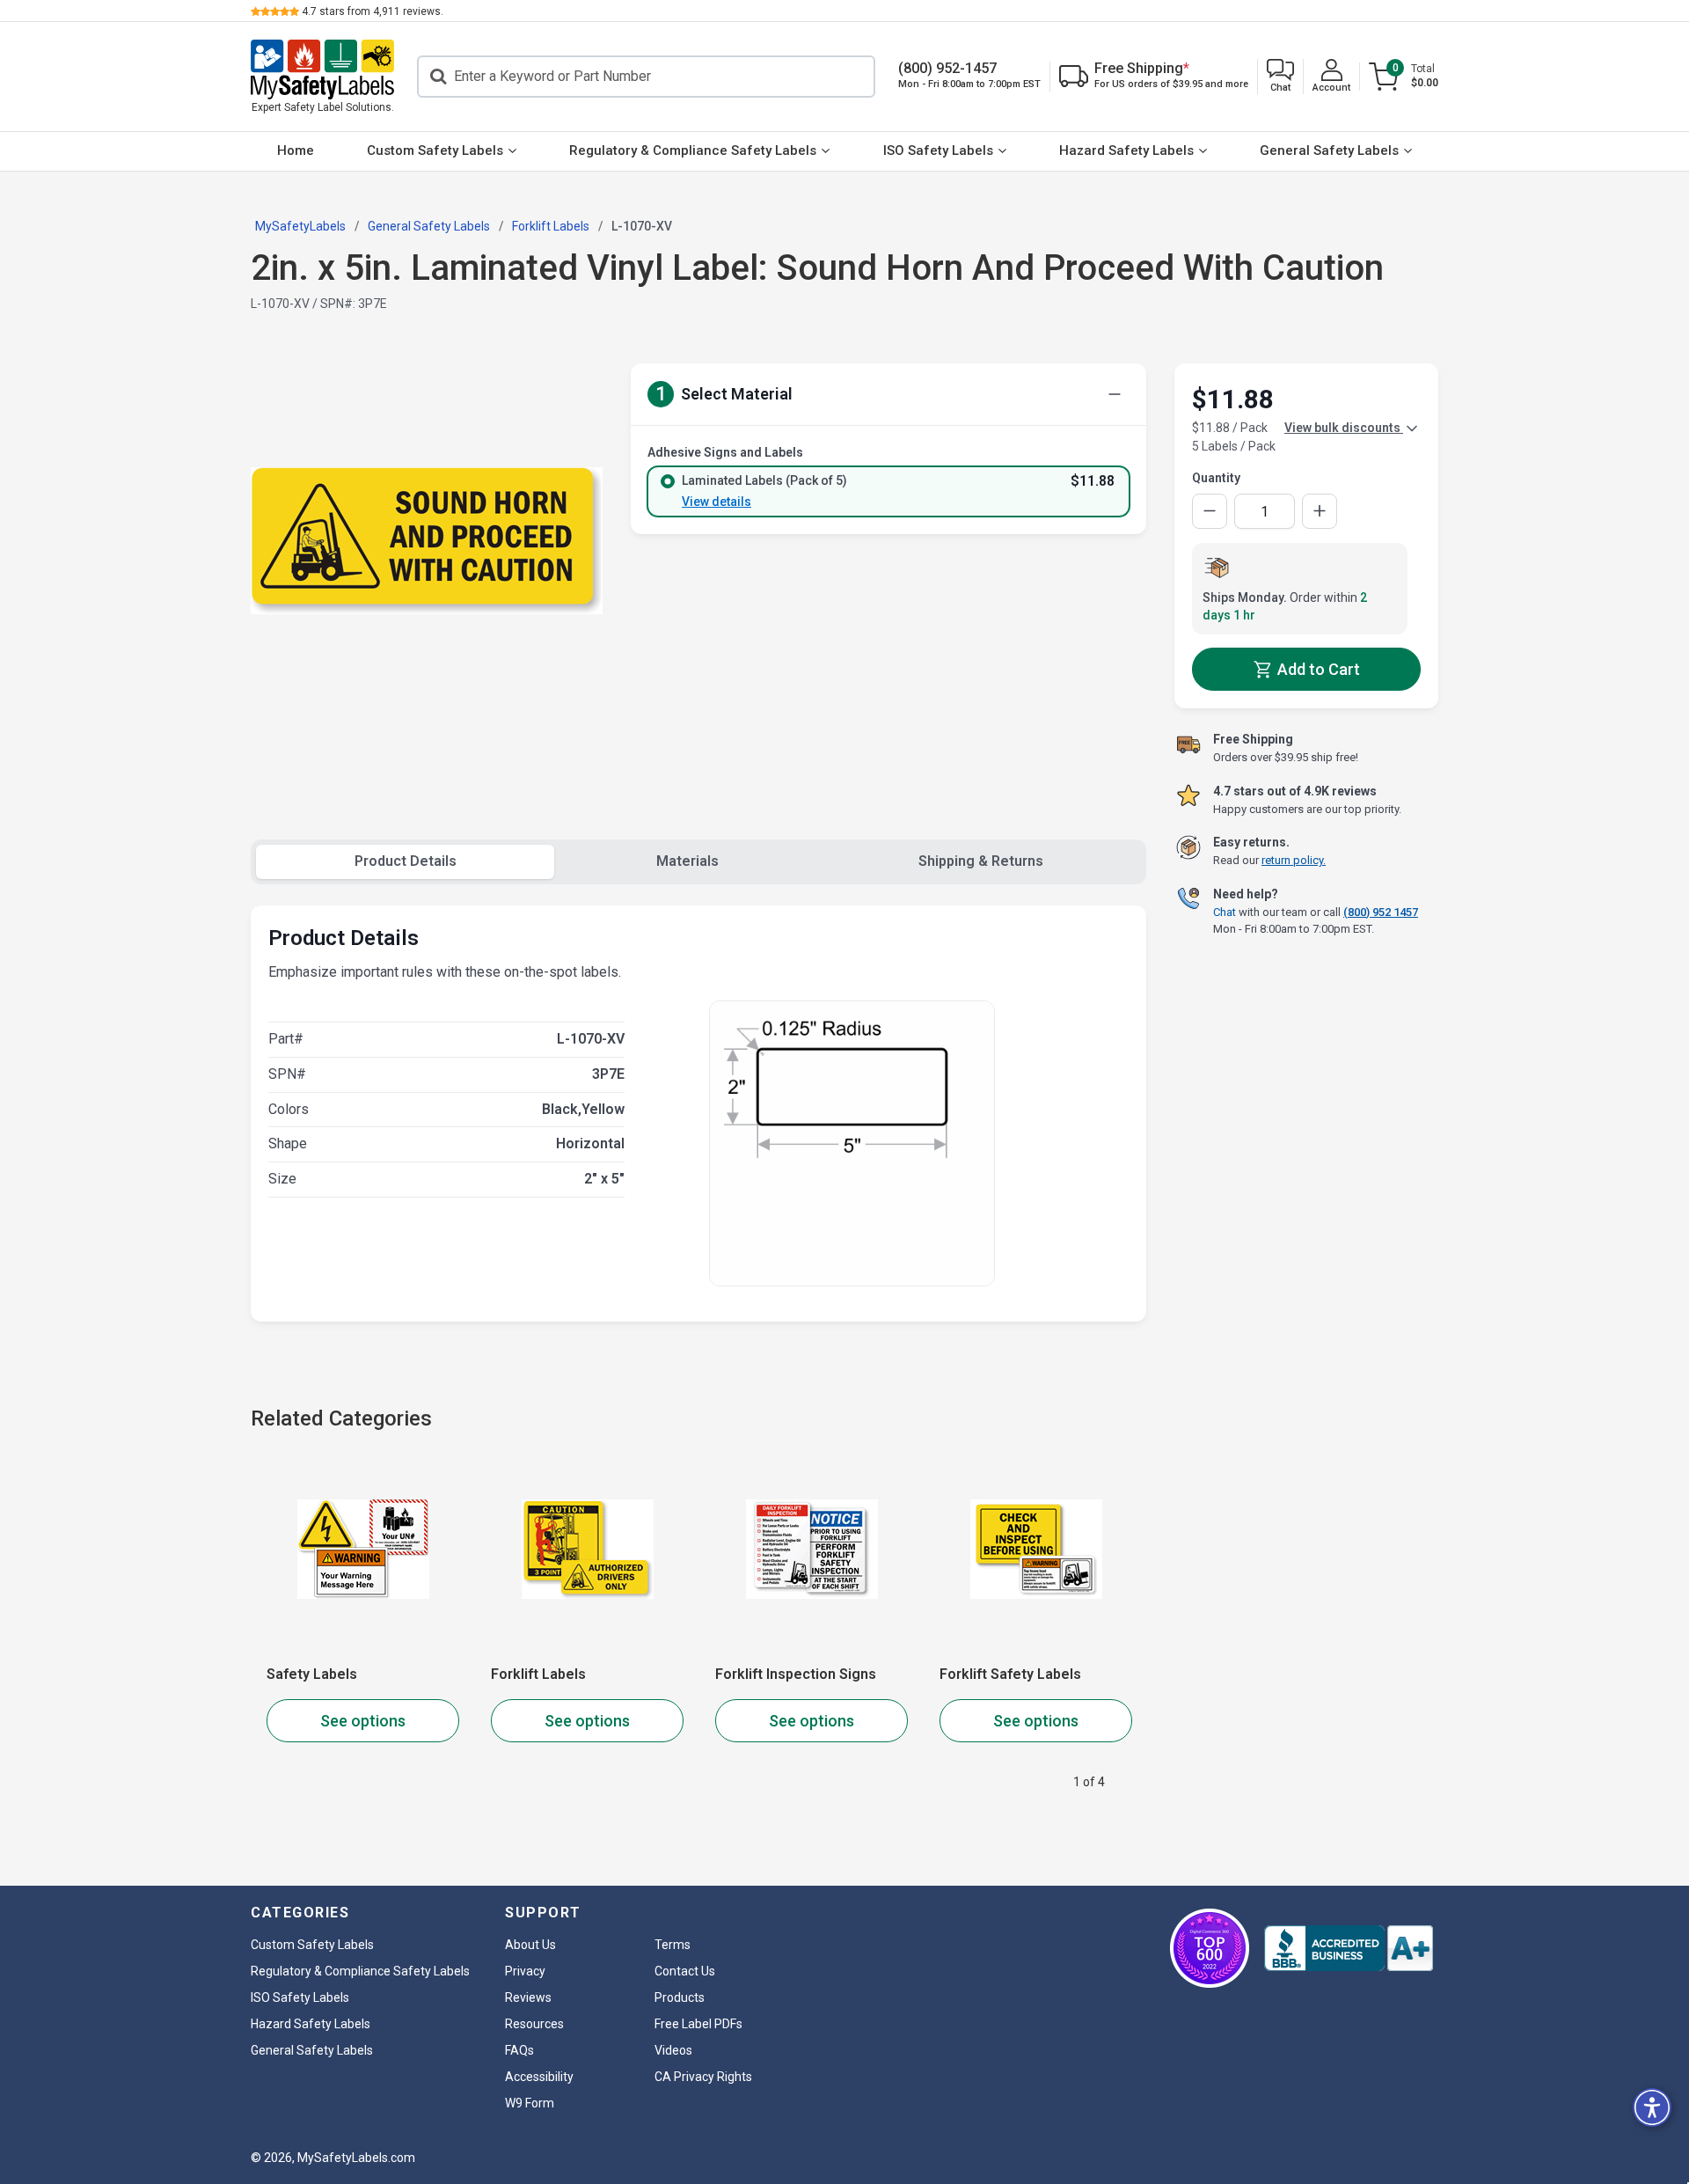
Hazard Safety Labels (1126, 150)
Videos (673, 2050)
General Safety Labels (1329, 150)
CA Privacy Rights (703, 2077)
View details (717, 502)
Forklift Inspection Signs (796, 1674)
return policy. (1294, 860)
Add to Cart (1317, 669)
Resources (534, 2024)
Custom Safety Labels (435, 150)
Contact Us (685, 1971)
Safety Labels (312, 1674)
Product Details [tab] (406, 861)
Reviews (528, 1997)
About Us (530, 1945)
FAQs (519, 2050)
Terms (673, 1945)
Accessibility (539, 2077)
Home (296, 150)
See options (363, 1721)
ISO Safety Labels (938, 150)
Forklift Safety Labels (1010, 1674)
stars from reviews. (373, 11)
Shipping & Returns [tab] (981, 861)
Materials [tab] (687, 861)
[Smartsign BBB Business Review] (1349, 1948)
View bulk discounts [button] (1344, 428)
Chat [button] (1225, 911)
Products (680, 1997)
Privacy (525, 1971)
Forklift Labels (538, 1674)
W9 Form (530, 2103)
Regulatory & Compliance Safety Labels (693, 150)
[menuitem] (296, 151)
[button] (1280, 77)
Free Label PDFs (698, 2024)
